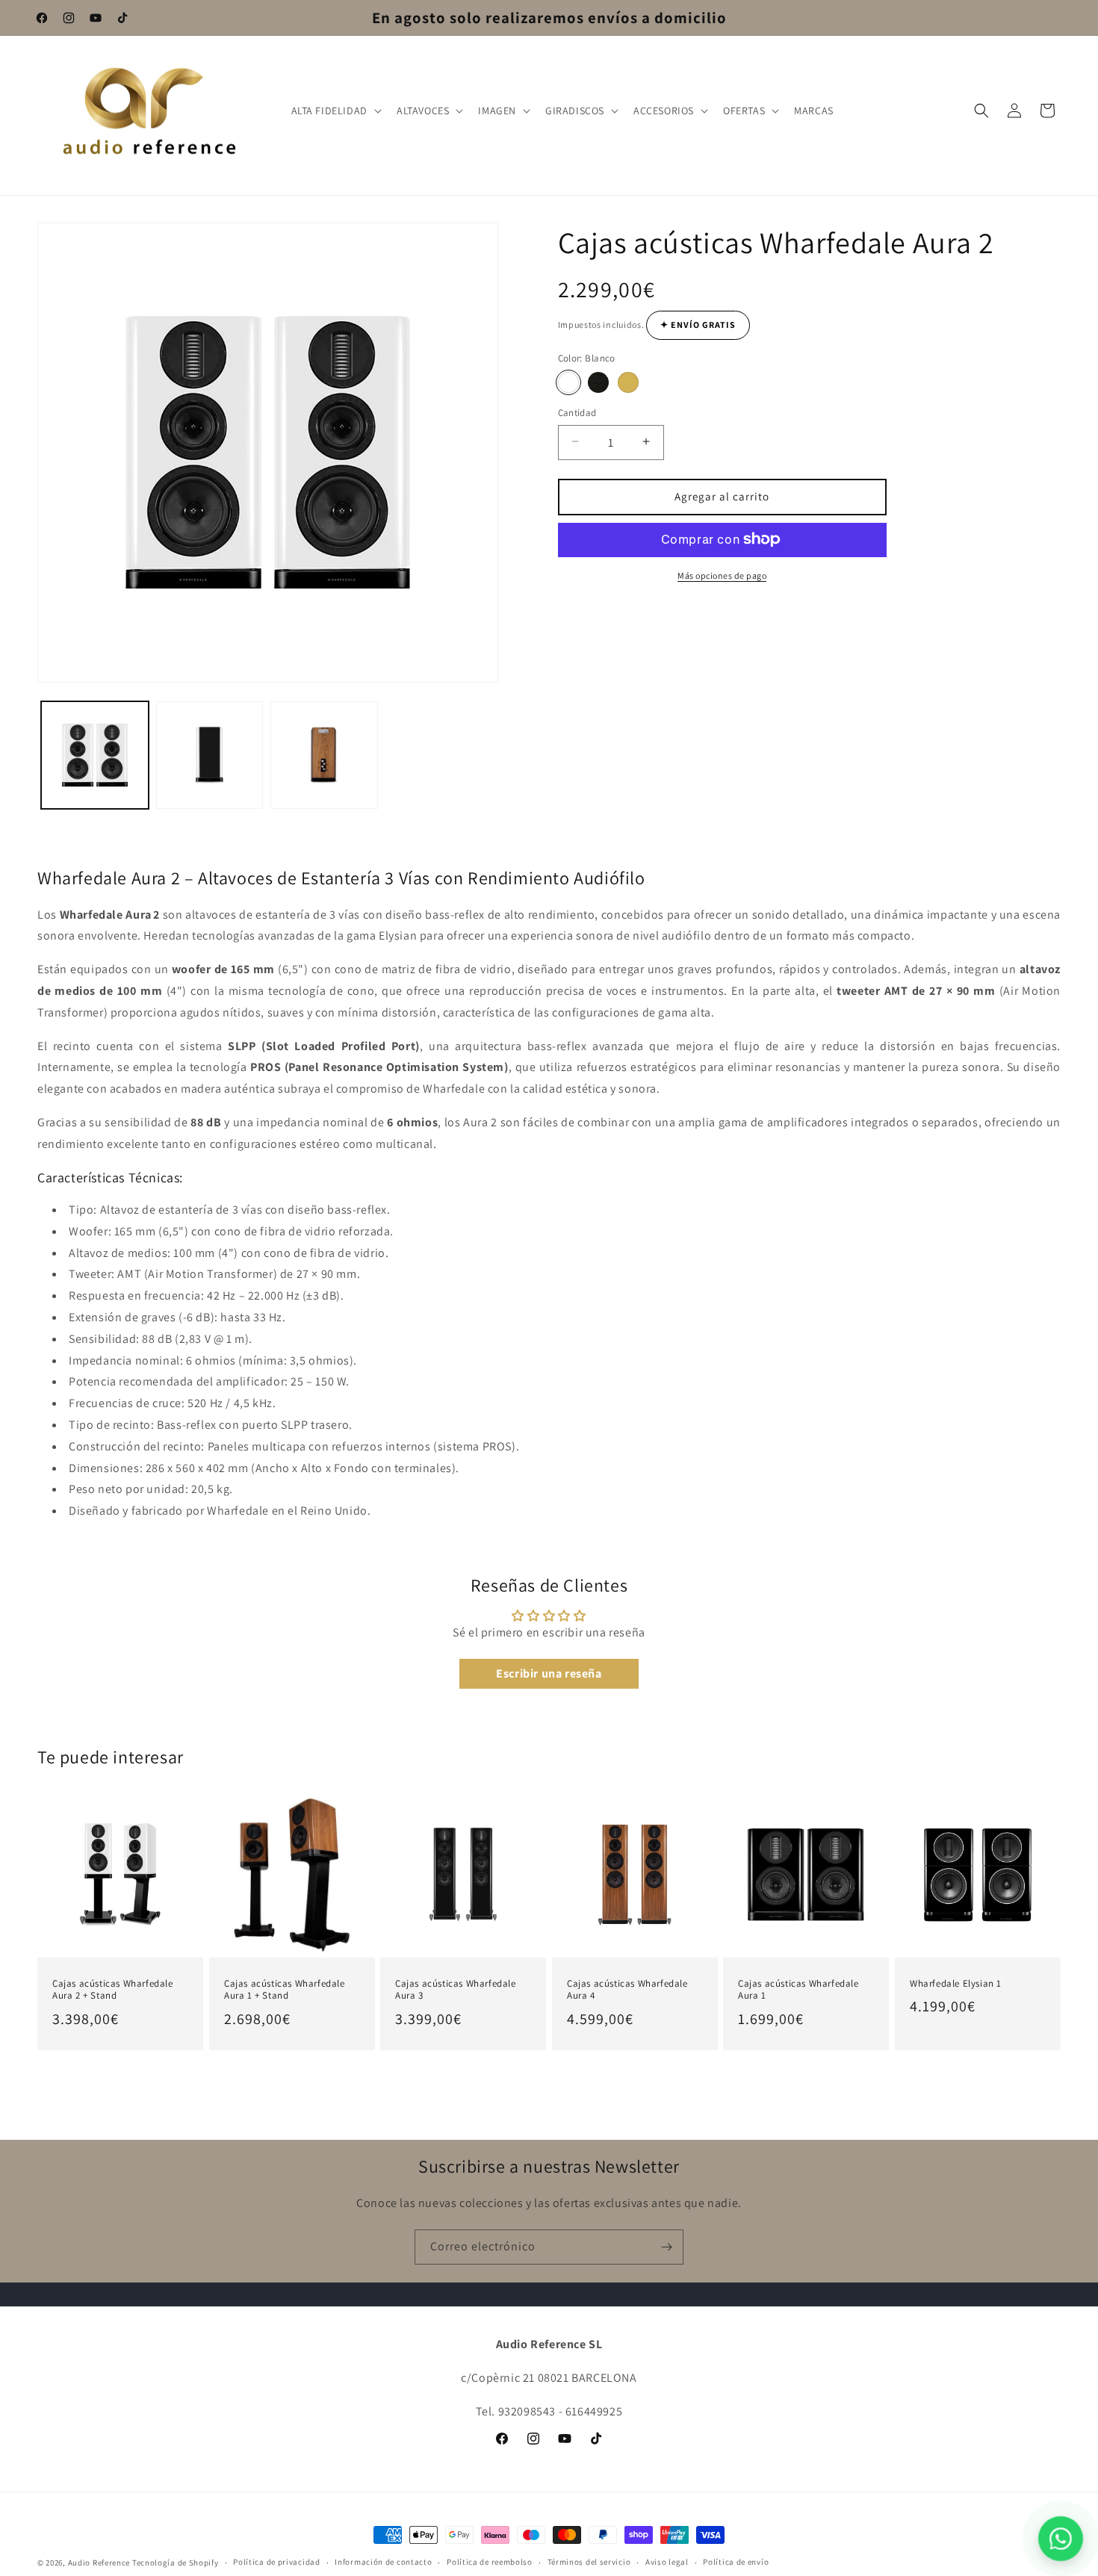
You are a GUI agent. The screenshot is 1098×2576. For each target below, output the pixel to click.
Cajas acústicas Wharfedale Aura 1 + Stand (285, 1989)
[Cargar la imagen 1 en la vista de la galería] (95, 755)
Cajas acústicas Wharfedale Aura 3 (456, 1989)
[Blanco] (568, 382)
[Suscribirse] (666, 2247)
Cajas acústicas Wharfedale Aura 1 (798, 1989)
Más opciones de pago (722, 575)
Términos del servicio (589, 2562)
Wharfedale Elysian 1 (956, 1983)
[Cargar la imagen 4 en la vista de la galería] (210, 755)
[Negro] (598, 382)
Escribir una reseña (549, 1673)
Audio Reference (99, 2563)
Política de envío (736, 2562)
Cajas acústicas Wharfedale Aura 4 (627, 1989)
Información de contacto (383, 2562)
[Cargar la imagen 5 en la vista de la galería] (324, 755)
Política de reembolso (490, 2562)
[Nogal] (628, 382)
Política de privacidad (276, 2562)
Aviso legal (667, 2562)
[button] (335, 111)
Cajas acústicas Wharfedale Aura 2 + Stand (113, 1989)
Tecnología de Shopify (176, 2563)
